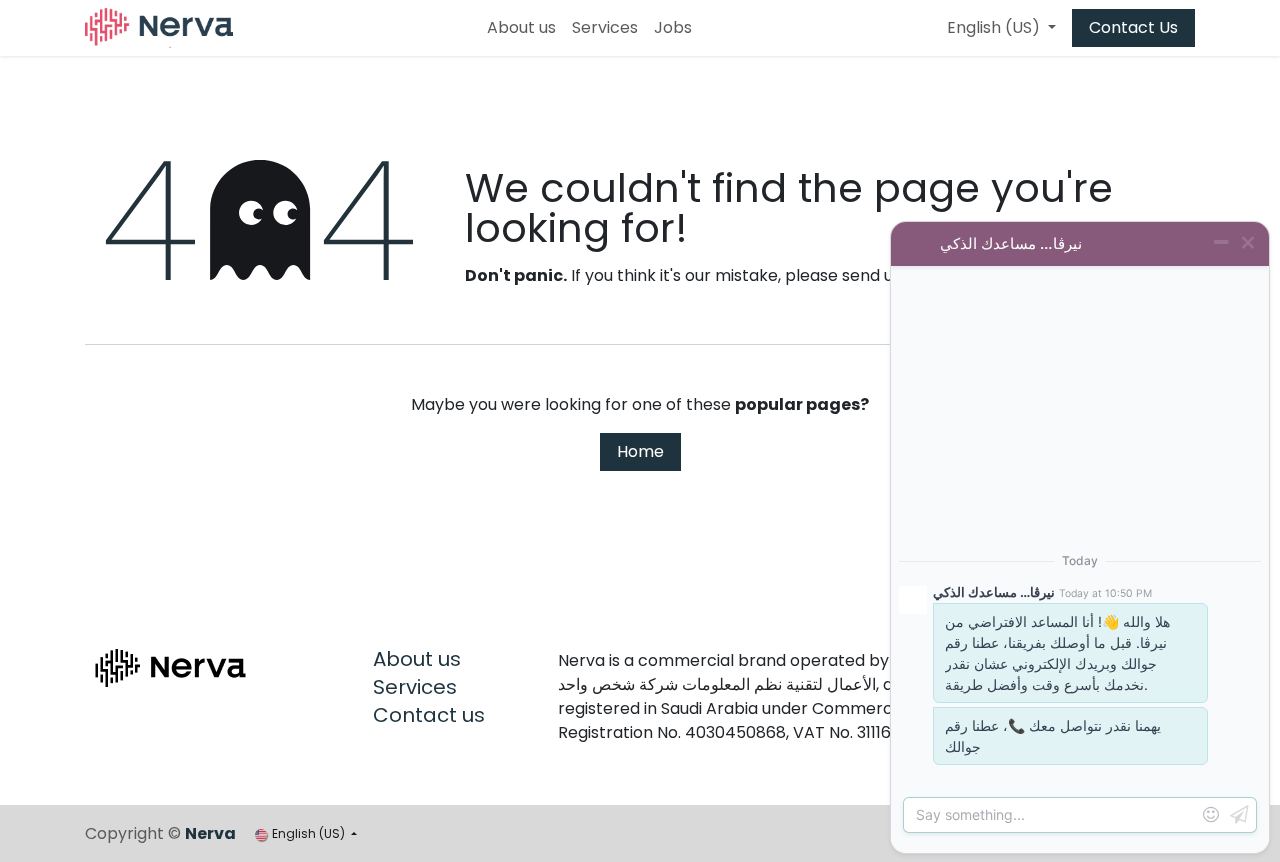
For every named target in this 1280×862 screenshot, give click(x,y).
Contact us (429, 715)
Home (640, 451)
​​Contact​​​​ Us (1133, 27)
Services (415, 687)
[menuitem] (521, 28)
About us (417, 659)
